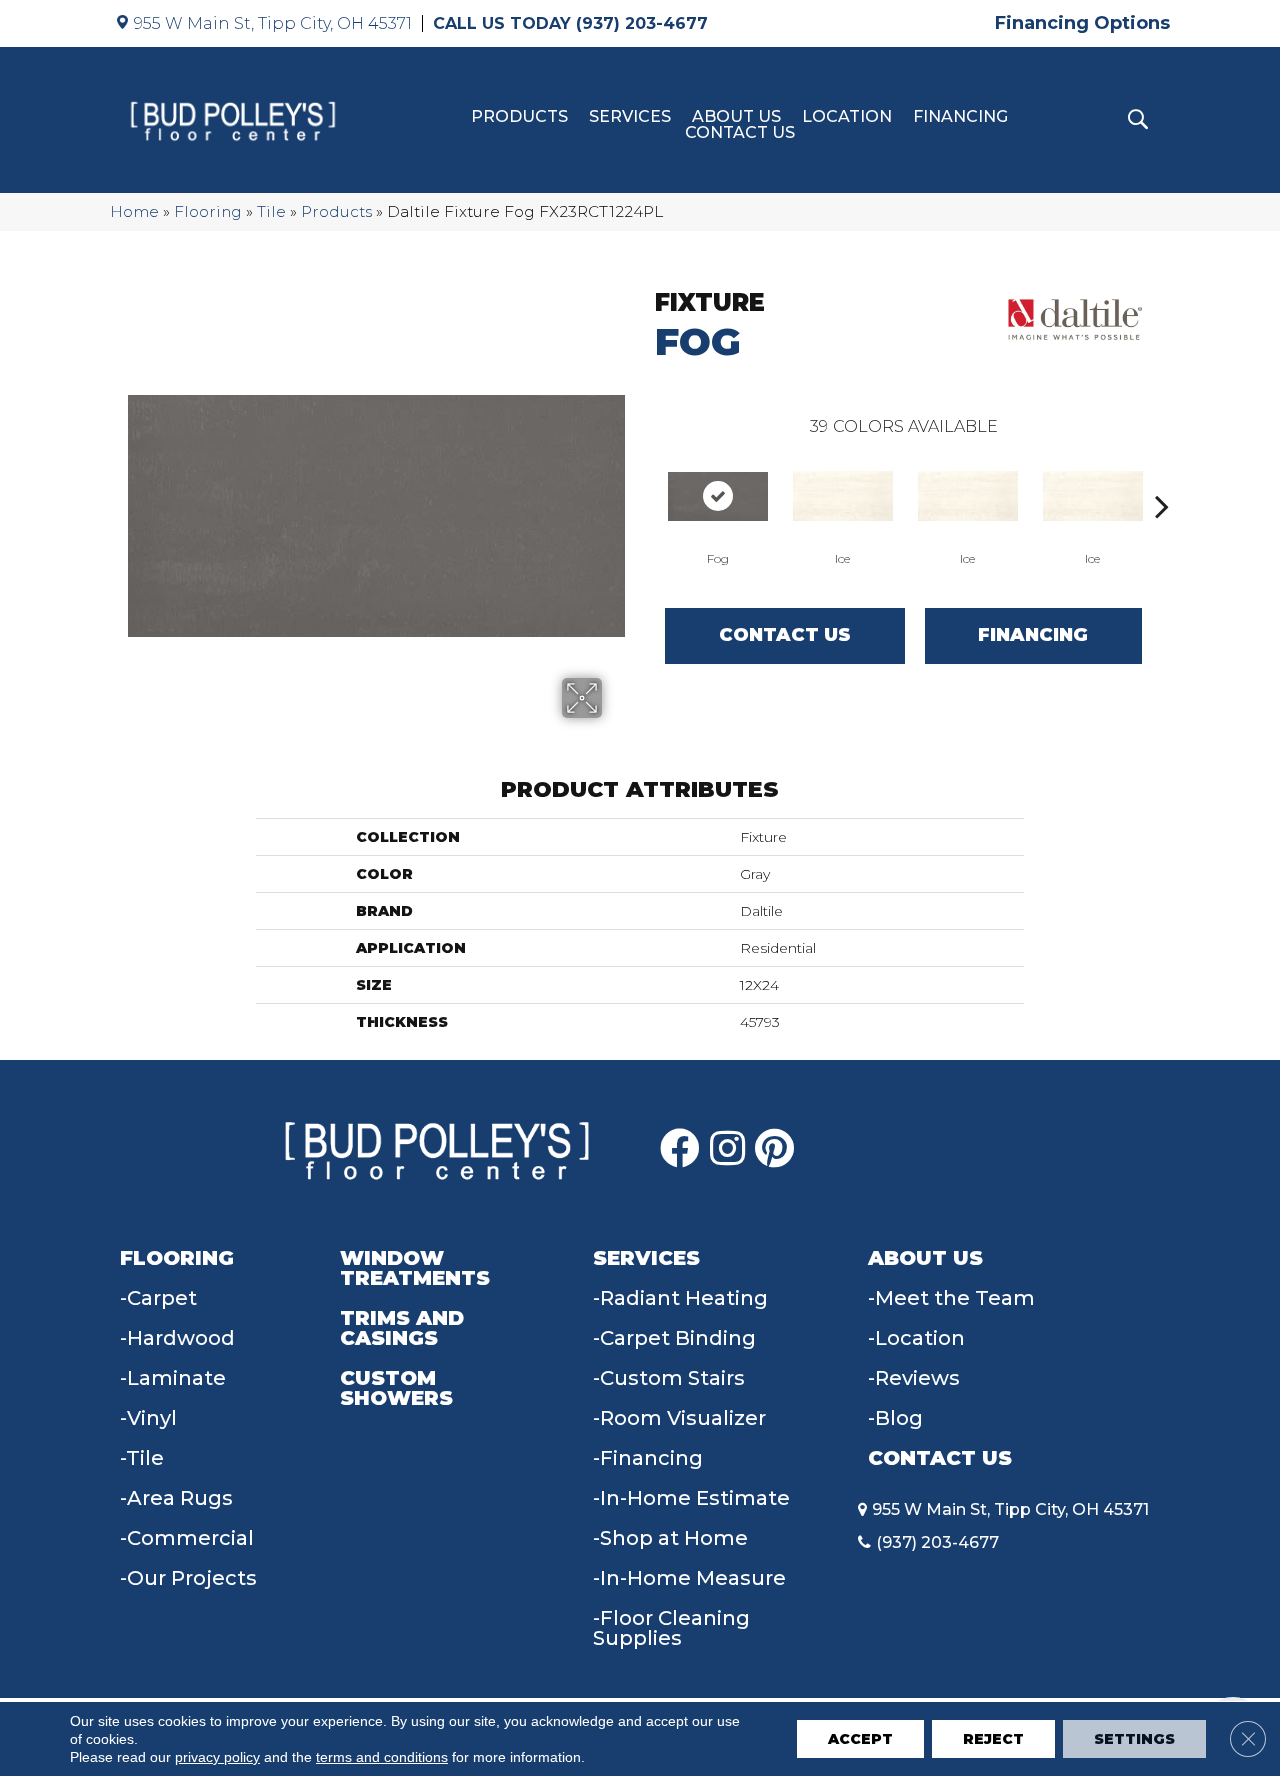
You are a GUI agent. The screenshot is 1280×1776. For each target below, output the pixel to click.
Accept (860, 1739)
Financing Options (1082, 23)
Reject (993, 1739)
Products (519, 117)
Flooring (208, 211)
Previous (645, 476)
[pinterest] (774, 1149)
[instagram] (727, 1149)
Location (847, 117)
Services (630, 117)
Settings (1134, 1739)
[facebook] (680, 1149)
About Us (736, 117)
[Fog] (718, 496)
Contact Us (740, 133)
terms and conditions (382, 1757)
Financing (960, 117)
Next (1162, 476)
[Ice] (843, 496)
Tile (271, 211)
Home (134, 211)
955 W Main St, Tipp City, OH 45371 (273, 23)
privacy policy (217, 1757)
